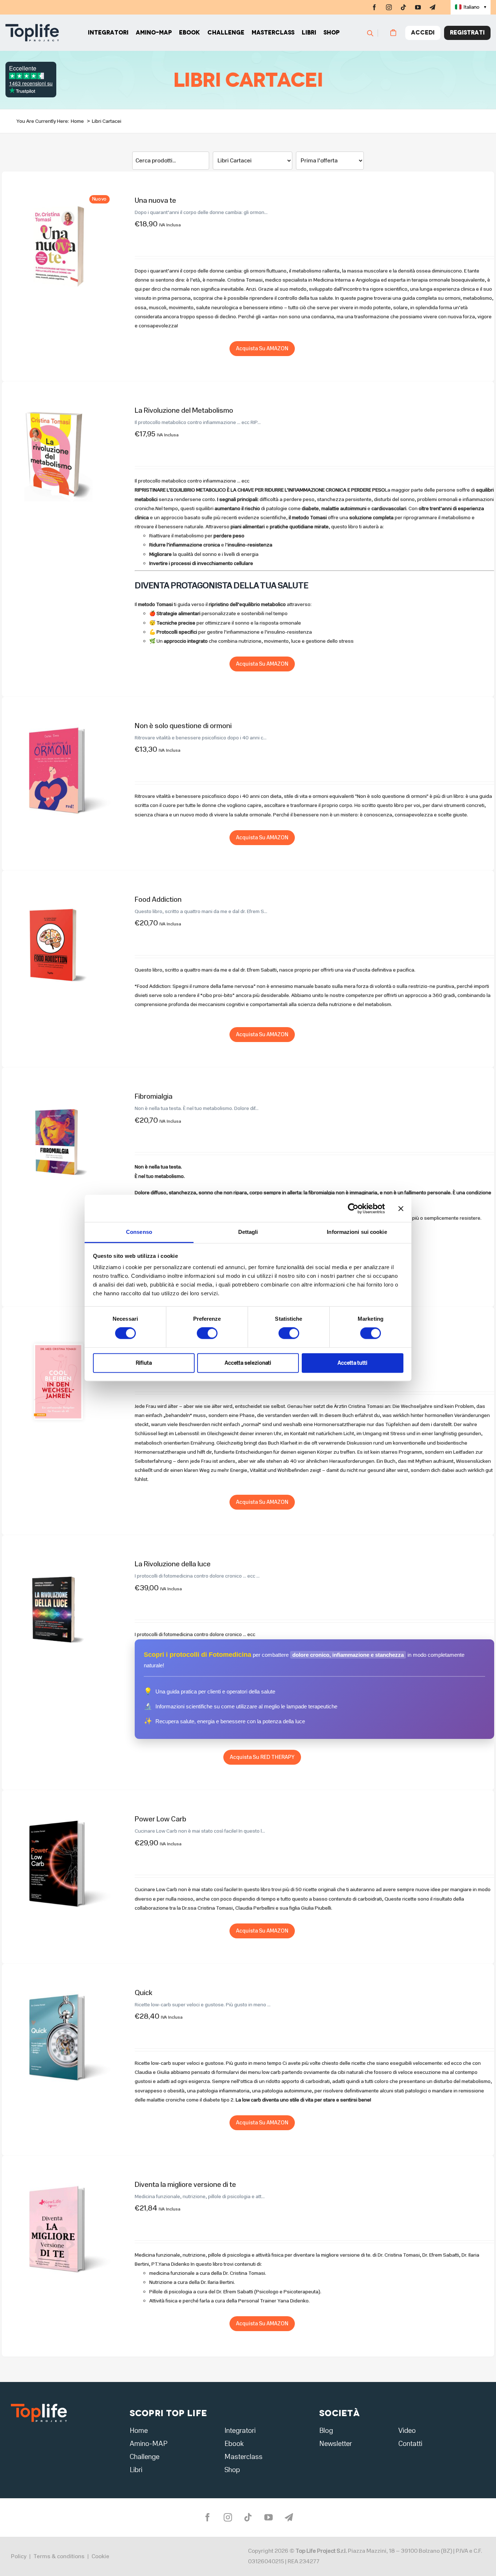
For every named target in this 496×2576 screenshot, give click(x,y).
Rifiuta (144, 1363)
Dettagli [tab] (248, 1232)
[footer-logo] (39, 2406)
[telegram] (432, 7)
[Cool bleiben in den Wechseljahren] (58, 1330)
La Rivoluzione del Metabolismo (184, 410)
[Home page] (32, 33)
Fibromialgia (154, 1096)
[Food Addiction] (58, 893)
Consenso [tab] (139, 1232)
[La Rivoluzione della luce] (58, 1558)
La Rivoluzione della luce (173, 1564)
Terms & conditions (59, 2556)
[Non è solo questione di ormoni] (58, 720)
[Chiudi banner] (401, 1208)
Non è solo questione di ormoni (183, 726)
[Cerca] (377, 33)
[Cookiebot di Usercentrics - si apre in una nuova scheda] (353, 1208)
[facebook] (374, 7)
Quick (143, 1993)
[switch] (207, 1333)
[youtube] (418, 7)
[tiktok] (403, 7)
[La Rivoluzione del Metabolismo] (58, 404)
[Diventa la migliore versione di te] (58, 2178)
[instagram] (389, 7)
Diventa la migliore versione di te (185, 2185)
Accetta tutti (353, 1363)
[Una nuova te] (58, 194)
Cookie (100, 2556)
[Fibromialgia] (58, 1090)
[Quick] (58, 1986)
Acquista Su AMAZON (262, 348)
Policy (19, 2556)
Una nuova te (155, 200)
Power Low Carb (160, 1819)
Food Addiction (158, 899)
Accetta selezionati (248, 1363)
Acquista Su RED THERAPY (262, 1757)
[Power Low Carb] (58, 1813)
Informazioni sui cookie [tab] (357, 1232)
